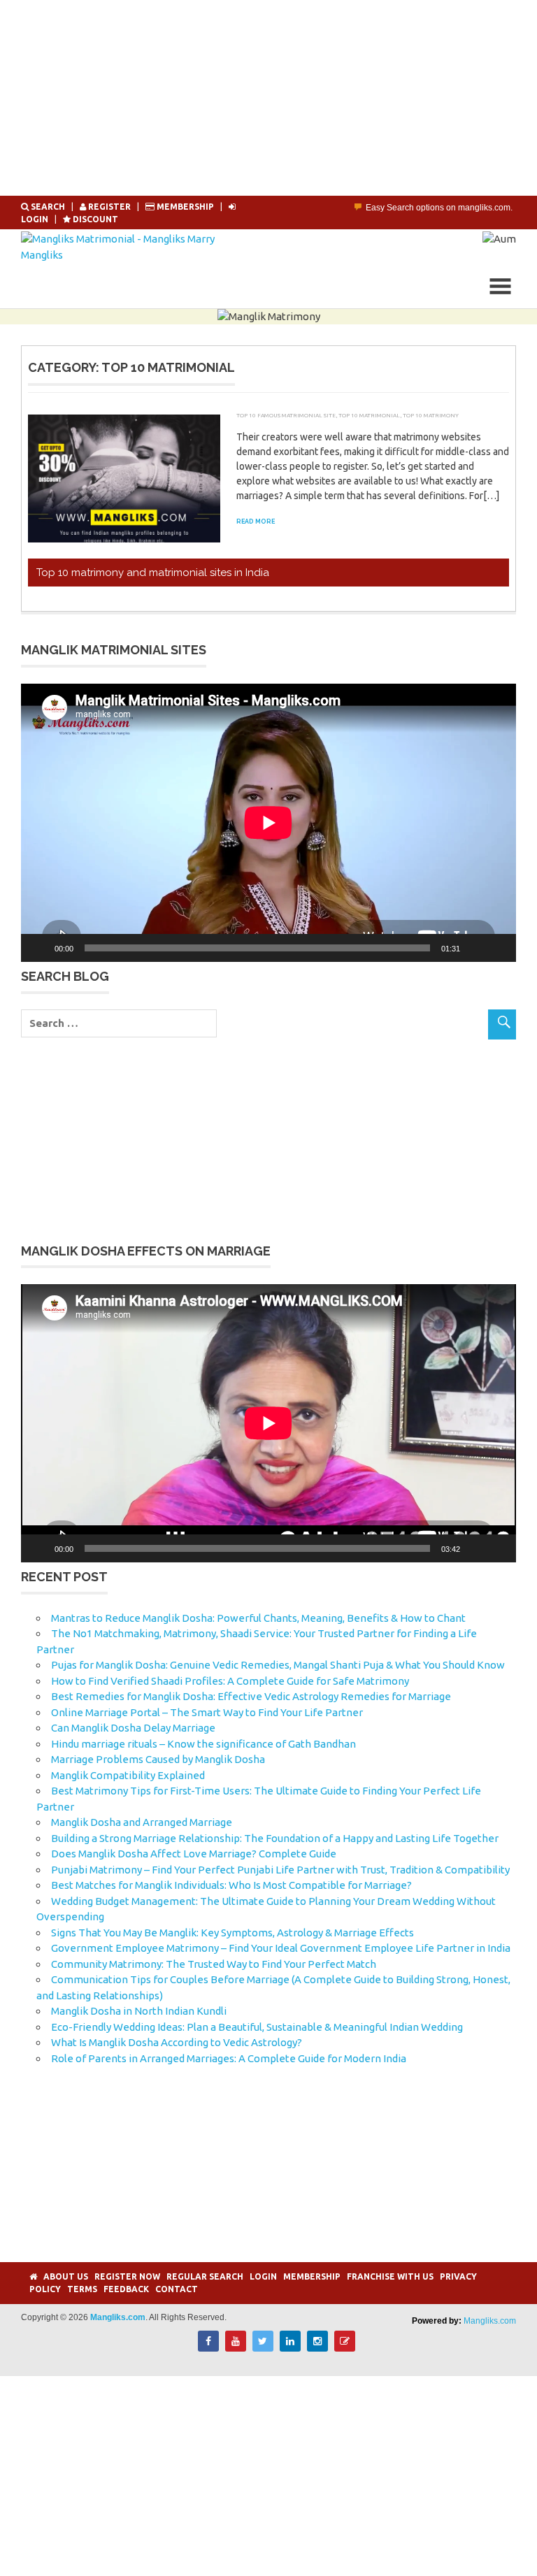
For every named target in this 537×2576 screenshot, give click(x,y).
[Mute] (475, 948)
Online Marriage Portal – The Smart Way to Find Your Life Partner (207, 1712)
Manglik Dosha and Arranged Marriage (142, 1822)
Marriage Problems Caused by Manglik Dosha (158, 1759)
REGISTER (109, 207)
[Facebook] (208, 2348)
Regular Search (205, 2276)
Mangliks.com (490, 2321)
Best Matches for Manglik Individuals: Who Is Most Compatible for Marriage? (231, 1885)
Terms (82, 2289)
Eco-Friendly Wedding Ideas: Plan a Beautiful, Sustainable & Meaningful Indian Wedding (257, 2027)
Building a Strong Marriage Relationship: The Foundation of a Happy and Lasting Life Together (275, 1838)
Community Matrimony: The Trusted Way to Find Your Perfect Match (214, 1964)
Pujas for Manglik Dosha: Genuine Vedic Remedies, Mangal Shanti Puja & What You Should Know (278, 1665)
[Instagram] (317, 2348)
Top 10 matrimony (431, 415)
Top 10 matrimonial (369, 415)
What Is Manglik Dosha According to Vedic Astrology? (177, 2042)
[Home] (33, 2276)
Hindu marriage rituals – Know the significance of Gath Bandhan (203, 1744)
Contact (177, 2289)
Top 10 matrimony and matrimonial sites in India (153, 573)
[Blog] (345, 2348)
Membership (185, 207)
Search (48, 207)
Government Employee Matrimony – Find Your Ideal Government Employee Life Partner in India (281, 1948)
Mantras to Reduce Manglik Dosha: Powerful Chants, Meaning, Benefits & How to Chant (258, 1618)
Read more (256, 521)
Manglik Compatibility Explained (128, 1775)
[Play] (39, 948)
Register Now (127, 2276)
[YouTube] (236, 2348)
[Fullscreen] (498, 948)
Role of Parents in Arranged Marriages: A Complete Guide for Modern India (229, 2058)
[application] (268, 823)
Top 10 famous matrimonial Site (286, 415)
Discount (94, 219)
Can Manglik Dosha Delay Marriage (133, 1728)
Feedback (126, 2289)
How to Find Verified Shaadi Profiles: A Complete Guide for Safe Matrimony (230, 1681)
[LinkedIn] (290, 2348)
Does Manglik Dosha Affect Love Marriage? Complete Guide (194, 1854)
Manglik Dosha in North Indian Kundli (139, 2011)
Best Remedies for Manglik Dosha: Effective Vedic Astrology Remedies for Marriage (251, 1696)
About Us (66, 2276)
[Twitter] (263, 2348)
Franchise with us (390, 2276)
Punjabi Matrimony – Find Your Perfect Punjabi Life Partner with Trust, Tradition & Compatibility (280, 1870)
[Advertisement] (268, 98)
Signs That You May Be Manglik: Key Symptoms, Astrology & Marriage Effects (232, 1933)
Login (263, 2276)
